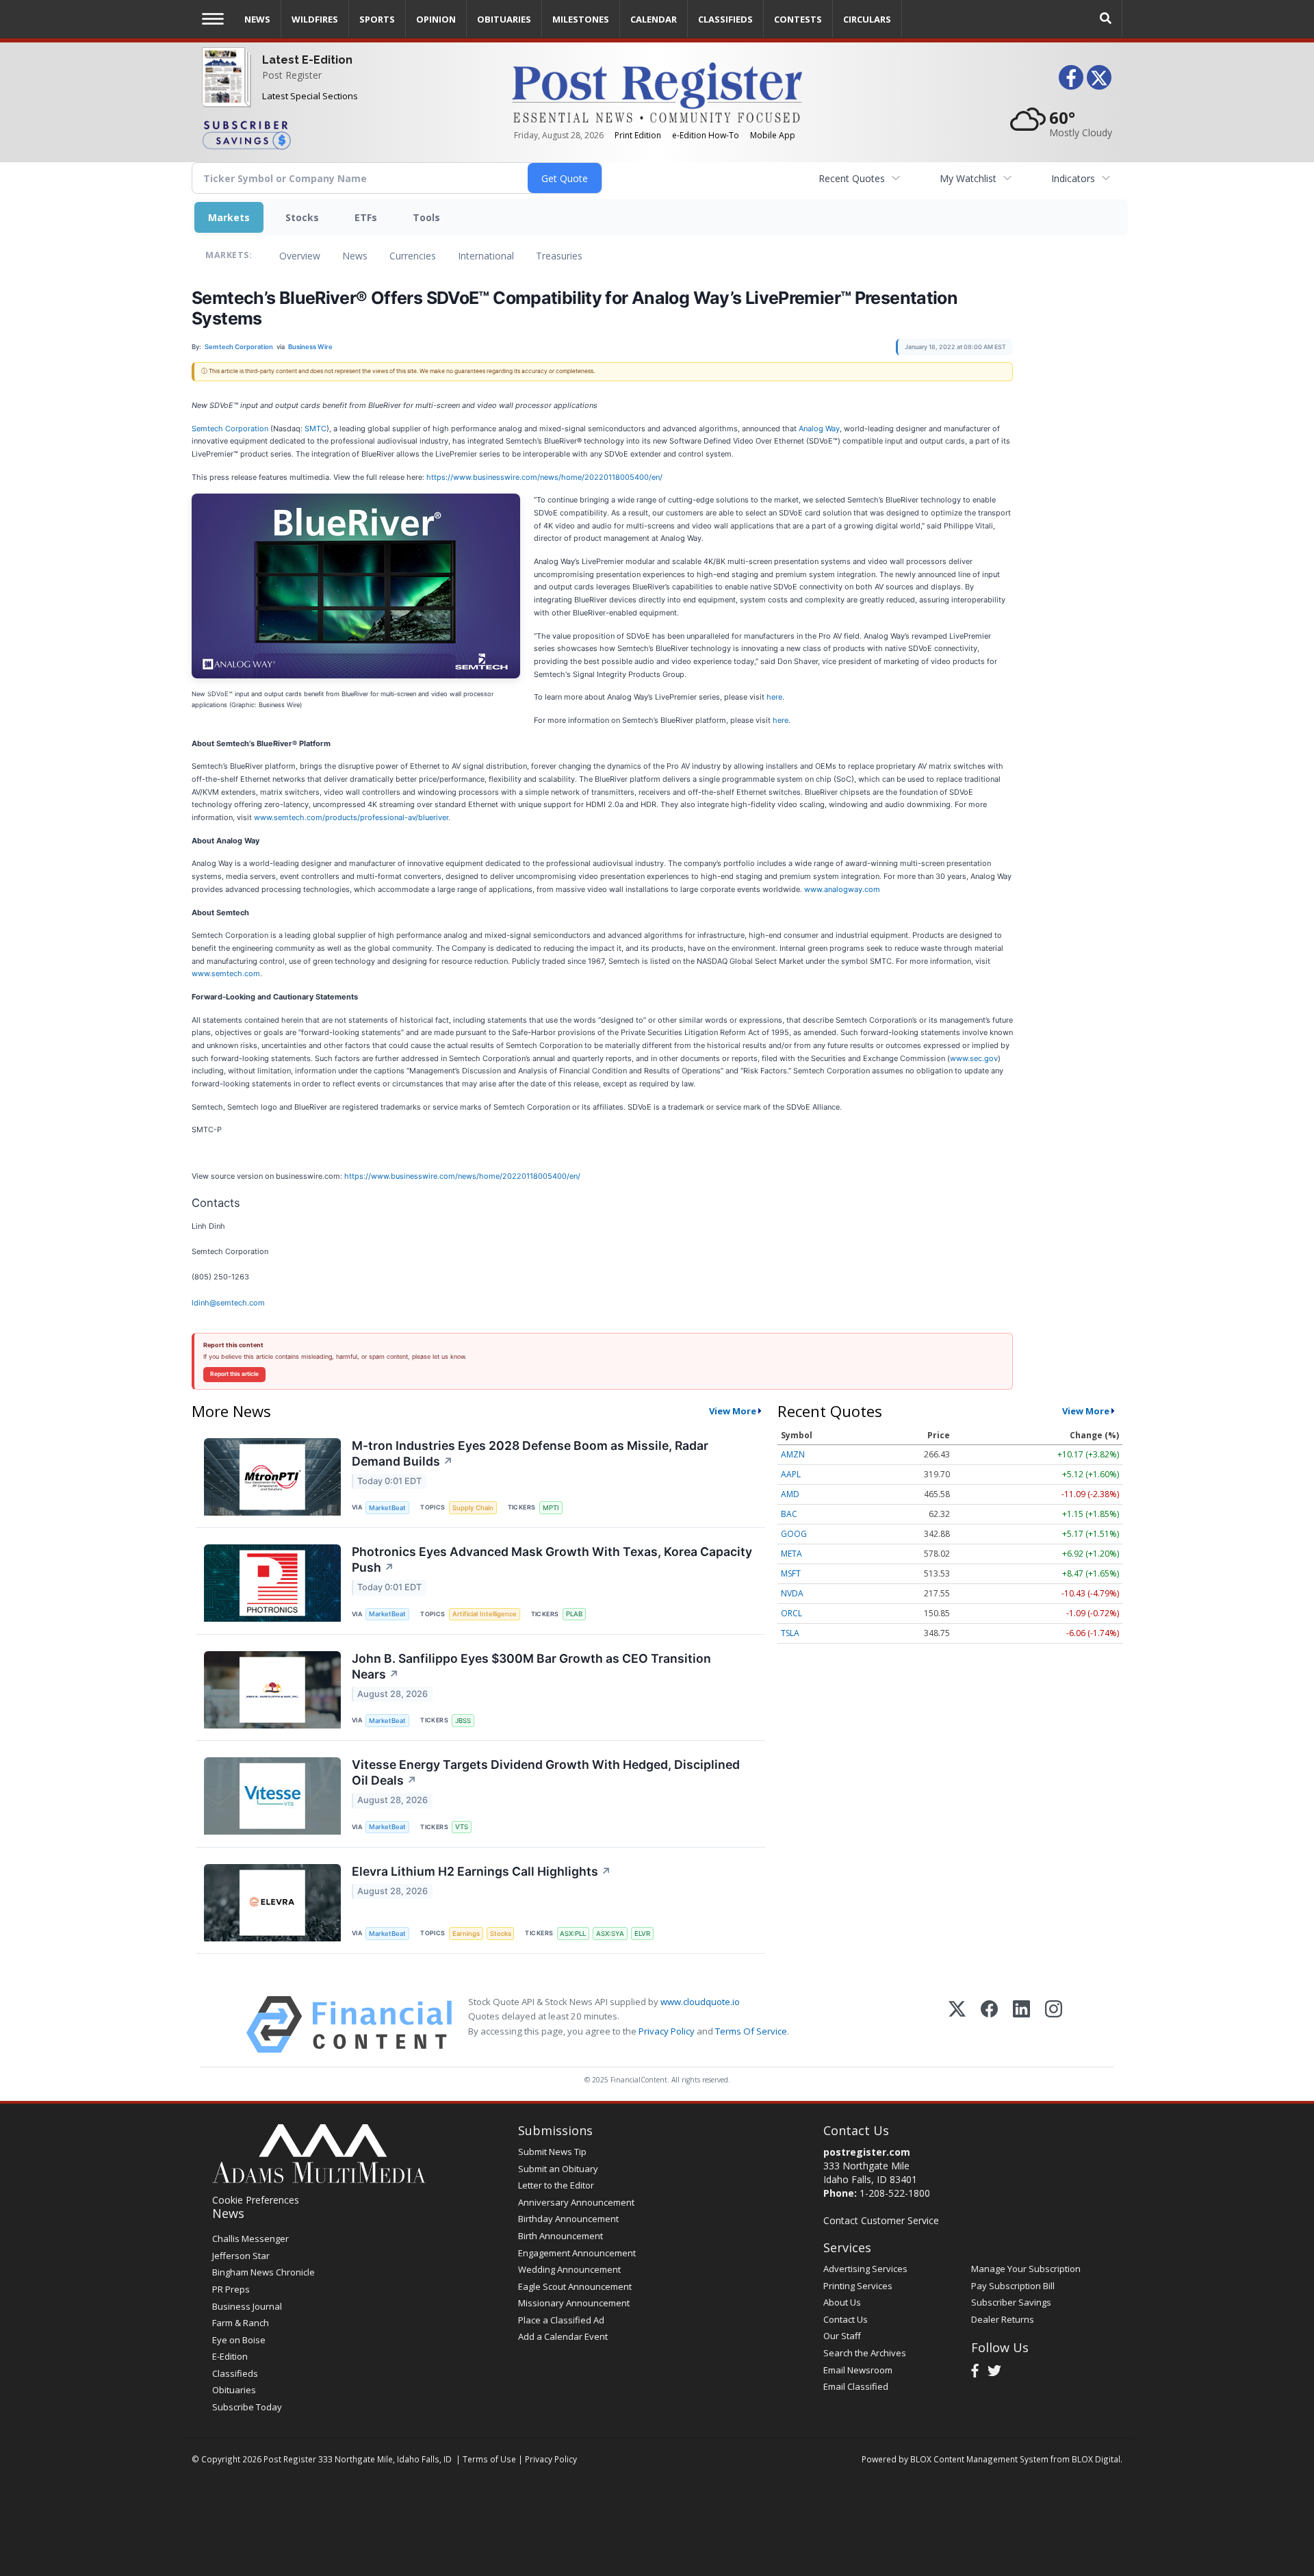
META (791, 1554)
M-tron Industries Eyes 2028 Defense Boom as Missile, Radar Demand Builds (530, 1453)
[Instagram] (1054, 2025)
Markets (229, 217)
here (774, 697)
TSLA (790, 1633)
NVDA (792, 1593)
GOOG (794, 1534)
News (355, 256)
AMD (790, 1494)
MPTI (551, 1508)
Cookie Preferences (256, 2200)
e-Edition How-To (706, 135)
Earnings (466, 1934)
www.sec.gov (974, 1058)
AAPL (791, 1474)
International (486, 256)
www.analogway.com (842, 889)
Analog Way (819, 429)
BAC (789, 1514)
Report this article (234, 1374)
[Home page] (657, 91)
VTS (462, 1827)
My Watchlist (968, 178)
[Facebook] (989, 2025)
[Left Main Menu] (213, 19)
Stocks (302, 217)
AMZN (793, 1454)
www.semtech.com (226, 973)
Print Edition (638, 135)
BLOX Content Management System (979, 2459)
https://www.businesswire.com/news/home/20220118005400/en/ (544, 477)
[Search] (1106, 19)
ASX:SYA (610, 1934)
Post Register (292, 75)
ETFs (366, 217)
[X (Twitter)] (957, 2025)
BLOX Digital (1096, 2459)
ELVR (642, 1934)
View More (733, 1411)
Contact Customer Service (881, 2220)
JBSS (463, 1721)
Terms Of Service (751, 2031)
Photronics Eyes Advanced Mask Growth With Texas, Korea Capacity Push (552, 1559)
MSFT (791, 1573)
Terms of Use (489, 2459)
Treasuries (559, 256)
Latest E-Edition (307, 60)
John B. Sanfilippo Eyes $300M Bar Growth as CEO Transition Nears (531, 1666)
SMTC (315, 429)
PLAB (574, 1614)
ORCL (791, 1613)
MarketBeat (387, 1508)
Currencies (413, 256)
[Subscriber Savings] (347, 134)
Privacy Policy (667, 2031)
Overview (300, 256)
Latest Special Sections (310, 96)
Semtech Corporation (230, 429)
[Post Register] (223, 89)
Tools (426, 217)
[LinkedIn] (1021, 2025)
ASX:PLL (573, 1934)
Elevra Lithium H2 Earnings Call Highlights (481, 1871)
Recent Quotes (852, 178)
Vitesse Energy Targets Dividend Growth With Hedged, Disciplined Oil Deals (546, 1772)
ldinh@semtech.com (228, 1303)
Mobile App (773, 135)
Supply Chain (473, 1508)
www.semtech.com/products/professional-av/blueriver (351, 817)
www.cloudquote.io (700, 2002)
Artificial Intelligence (485, 1614)
